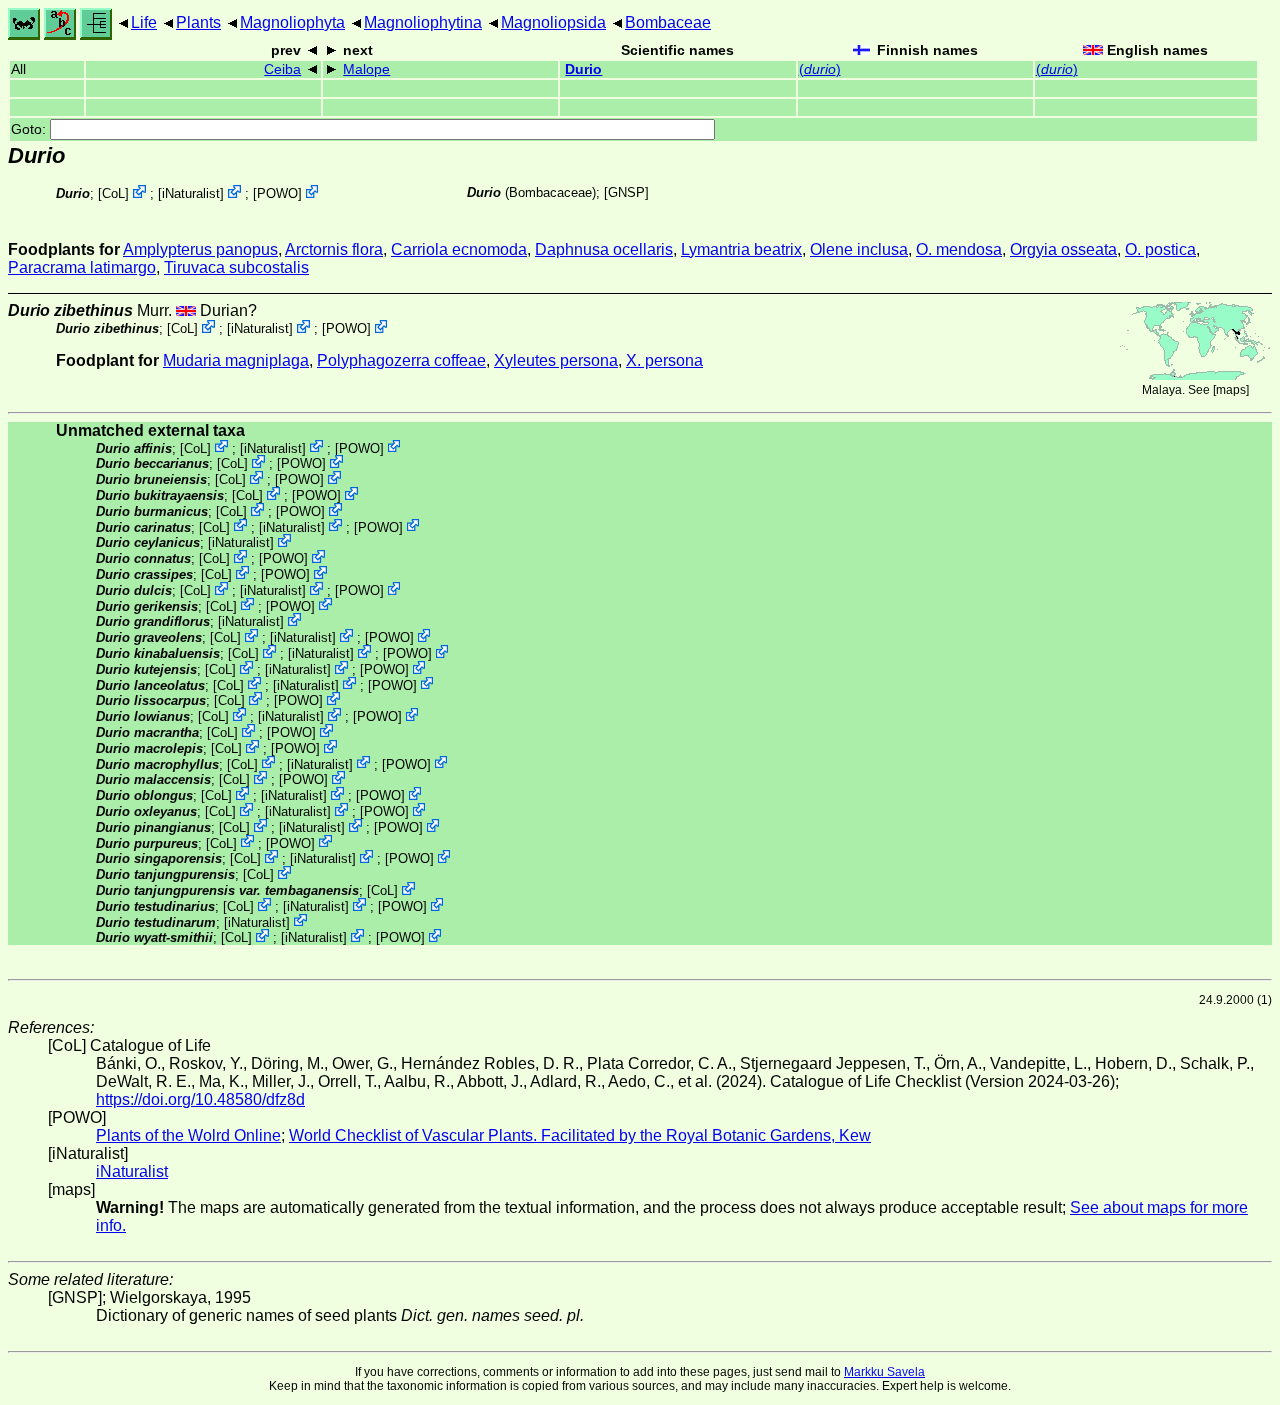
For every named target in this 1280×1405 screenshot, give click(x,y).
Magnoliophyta (292, 22)
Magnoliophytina (423, 22)
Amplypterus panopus (200, 249)
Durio (583, 69)
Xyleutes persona (556, 360)
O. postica (1160, 249)
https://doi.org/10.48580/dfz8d (200, 1099)
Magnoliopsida (553, 22)
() (820, 69)
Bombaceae (668, 22)
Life (144, 22)
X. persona (664, 360)
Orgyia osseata (1063, 249)
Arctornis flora (334, 249)
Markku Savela (884, 1372)
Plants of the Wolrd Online (188, 1135)
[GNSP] (626, 192)
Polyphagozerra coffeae (401, 360)
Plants (198, 22)
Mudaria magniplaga (236, 360)
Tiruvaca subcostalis (236, 267)
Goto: (30, 129)
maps (1231, 390)
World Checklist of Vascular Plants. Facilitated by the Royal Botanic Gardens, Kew (580, 1135)
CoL (113, 193)
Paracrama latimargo (82, 267)
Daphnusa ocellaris (604, 249)
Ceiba (282, 69)
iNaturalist (191, 193)
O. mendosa (959, 249)
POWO (277, 193)
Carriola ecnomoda (459, 249)
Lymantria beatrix (741, 249)
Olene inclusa (859, 249)
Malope (366, 69)
